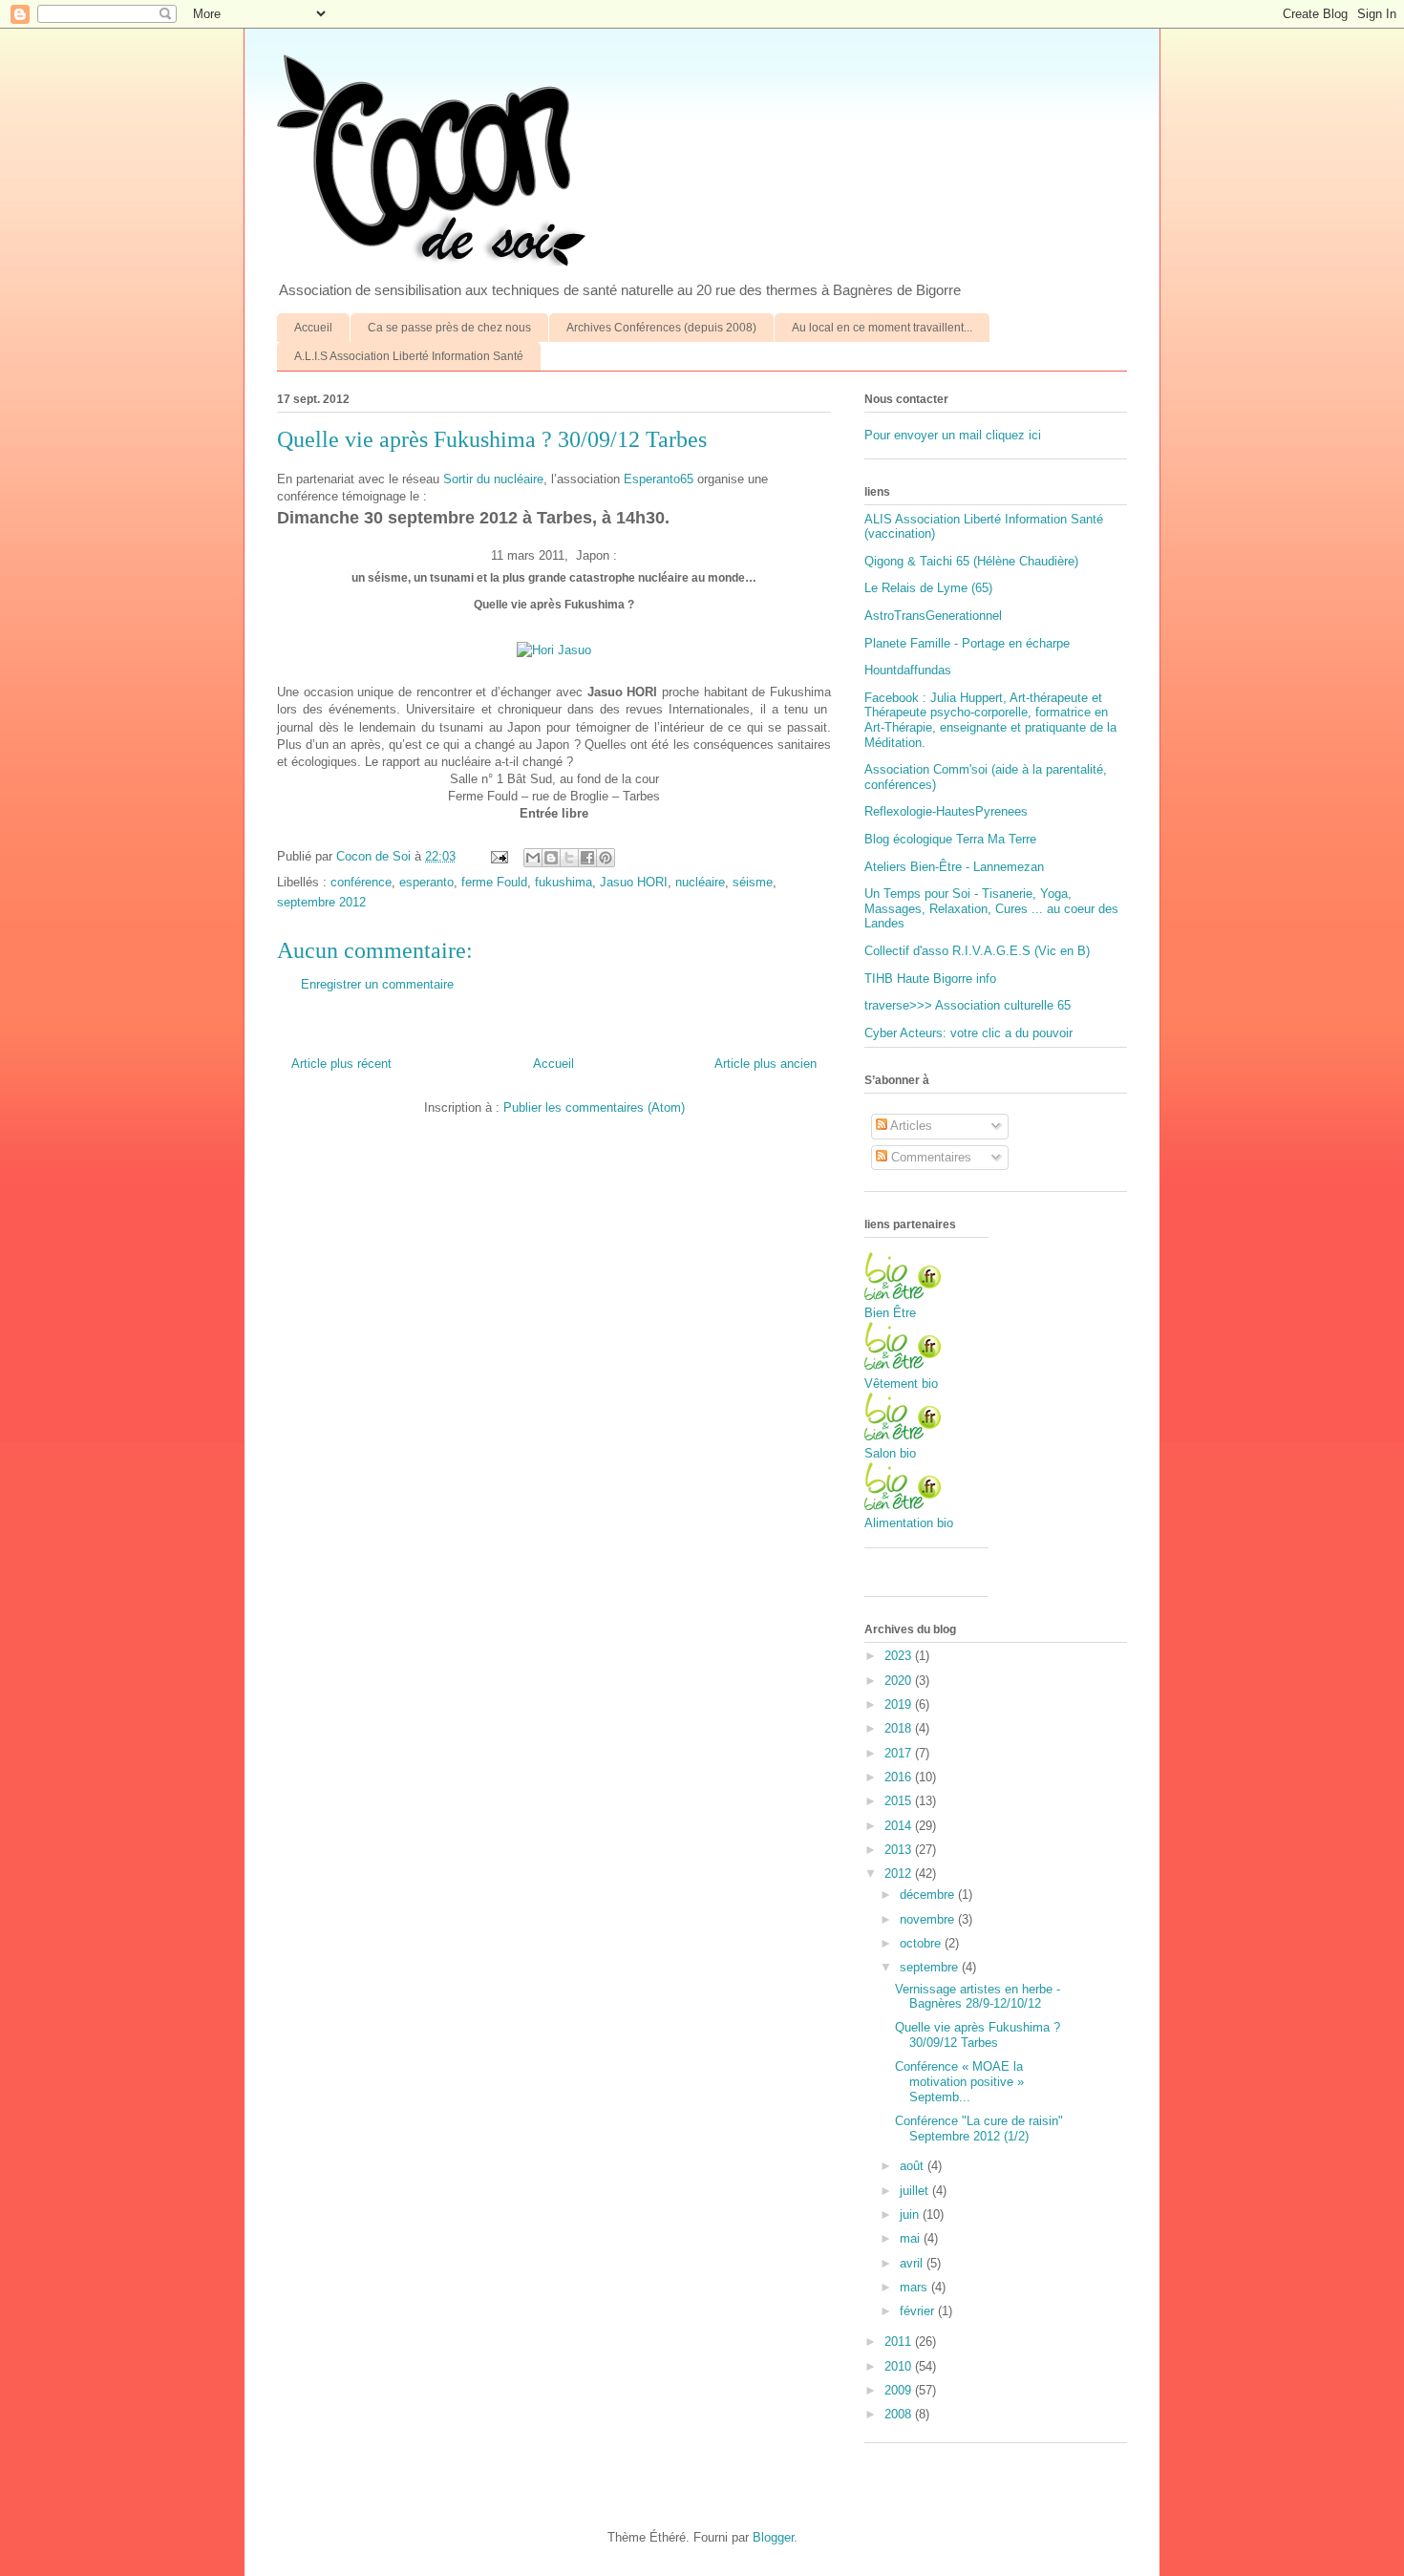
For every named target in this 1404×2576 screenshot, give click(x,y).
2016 (900, 1777)
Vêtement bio (901, 1384)
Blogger (773, 2537)
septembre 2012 (321, 902)
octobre (922, 1943)
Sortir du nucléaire (493, 479)
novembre (929, 1919)
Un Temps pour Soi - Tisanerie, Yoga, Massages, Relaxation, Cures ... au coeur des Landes (991, 908)
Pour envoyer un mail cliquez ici (953, 435)
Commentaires (929, 1157)
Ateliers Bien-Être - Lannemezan (954, 867)
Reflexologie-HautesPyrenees (946, 811)
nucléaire (700, 882)
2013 (900, 1850)
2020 (900, 1681)
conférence (361, 882)
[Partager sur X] (569, 858)
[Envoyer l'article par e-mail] (498, 856)
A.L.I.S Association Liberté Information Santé (409, 356)
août (914, 2166)
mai (912, 2238)
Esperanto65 (659, 479)
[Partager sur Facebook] (587, 858)
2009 (900, 2390)
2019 (900, 1704)
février (919, 2311)
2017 (900, 1753)
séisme (753, 882)
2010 (900, 2366)
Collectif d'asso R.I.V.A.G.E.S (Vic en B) (977, 951)
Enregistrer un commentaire (377, 984)
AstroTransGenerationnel (933, 616)
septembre (931, 1967)
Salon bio (890, 1453)
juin (911, 2214)
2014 (900, 1826)
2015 (900, 1801)
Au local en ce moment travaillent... (882, 328)
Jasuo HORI (634, 882)
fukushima (564, 882)
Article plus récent (341, 1064)
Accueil (313, 328)
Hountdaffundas (908, 670)
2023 (900, 1656)
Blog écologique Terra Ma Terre (950, 839)
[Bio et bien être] (903, 1296)
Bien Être (890, 1313)
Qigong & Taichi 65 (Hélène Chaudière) (971, 561)
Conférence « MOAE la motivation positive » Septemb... (959, 2081)
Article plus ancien (766, 1064)
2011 (900, 2342)
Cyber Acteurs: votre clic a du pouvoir (968, 1033)
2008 (900, 2414)
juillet (916, 2191)
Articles (910, 1126)
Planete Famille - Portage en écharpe (967, 643)
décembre (929, 1895)
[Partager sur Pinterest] (606, 858)
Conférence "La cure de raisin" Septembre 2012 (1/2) (979, 2129)
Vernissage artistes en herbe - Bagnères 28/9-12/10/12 (978, 1997)
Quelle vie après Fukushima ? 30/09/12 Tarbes (978, 2035)
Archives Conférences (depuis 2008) (661, 328)
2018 (900, 1728)
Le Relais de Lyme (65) (928, 588)
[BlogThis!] (551, 858)
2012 (900, 1873)
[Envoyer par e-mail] (533, 858)
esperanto (426, 882)
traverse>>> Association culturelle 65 (968, 1005)
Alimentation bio (909, 1523)
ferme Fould (494, 882)
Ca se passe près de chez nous (449, 328)
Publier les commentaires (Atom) (594, 1107)
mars (915, 2287)
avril (913, 2263)
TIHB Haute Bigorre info (930, 979)
